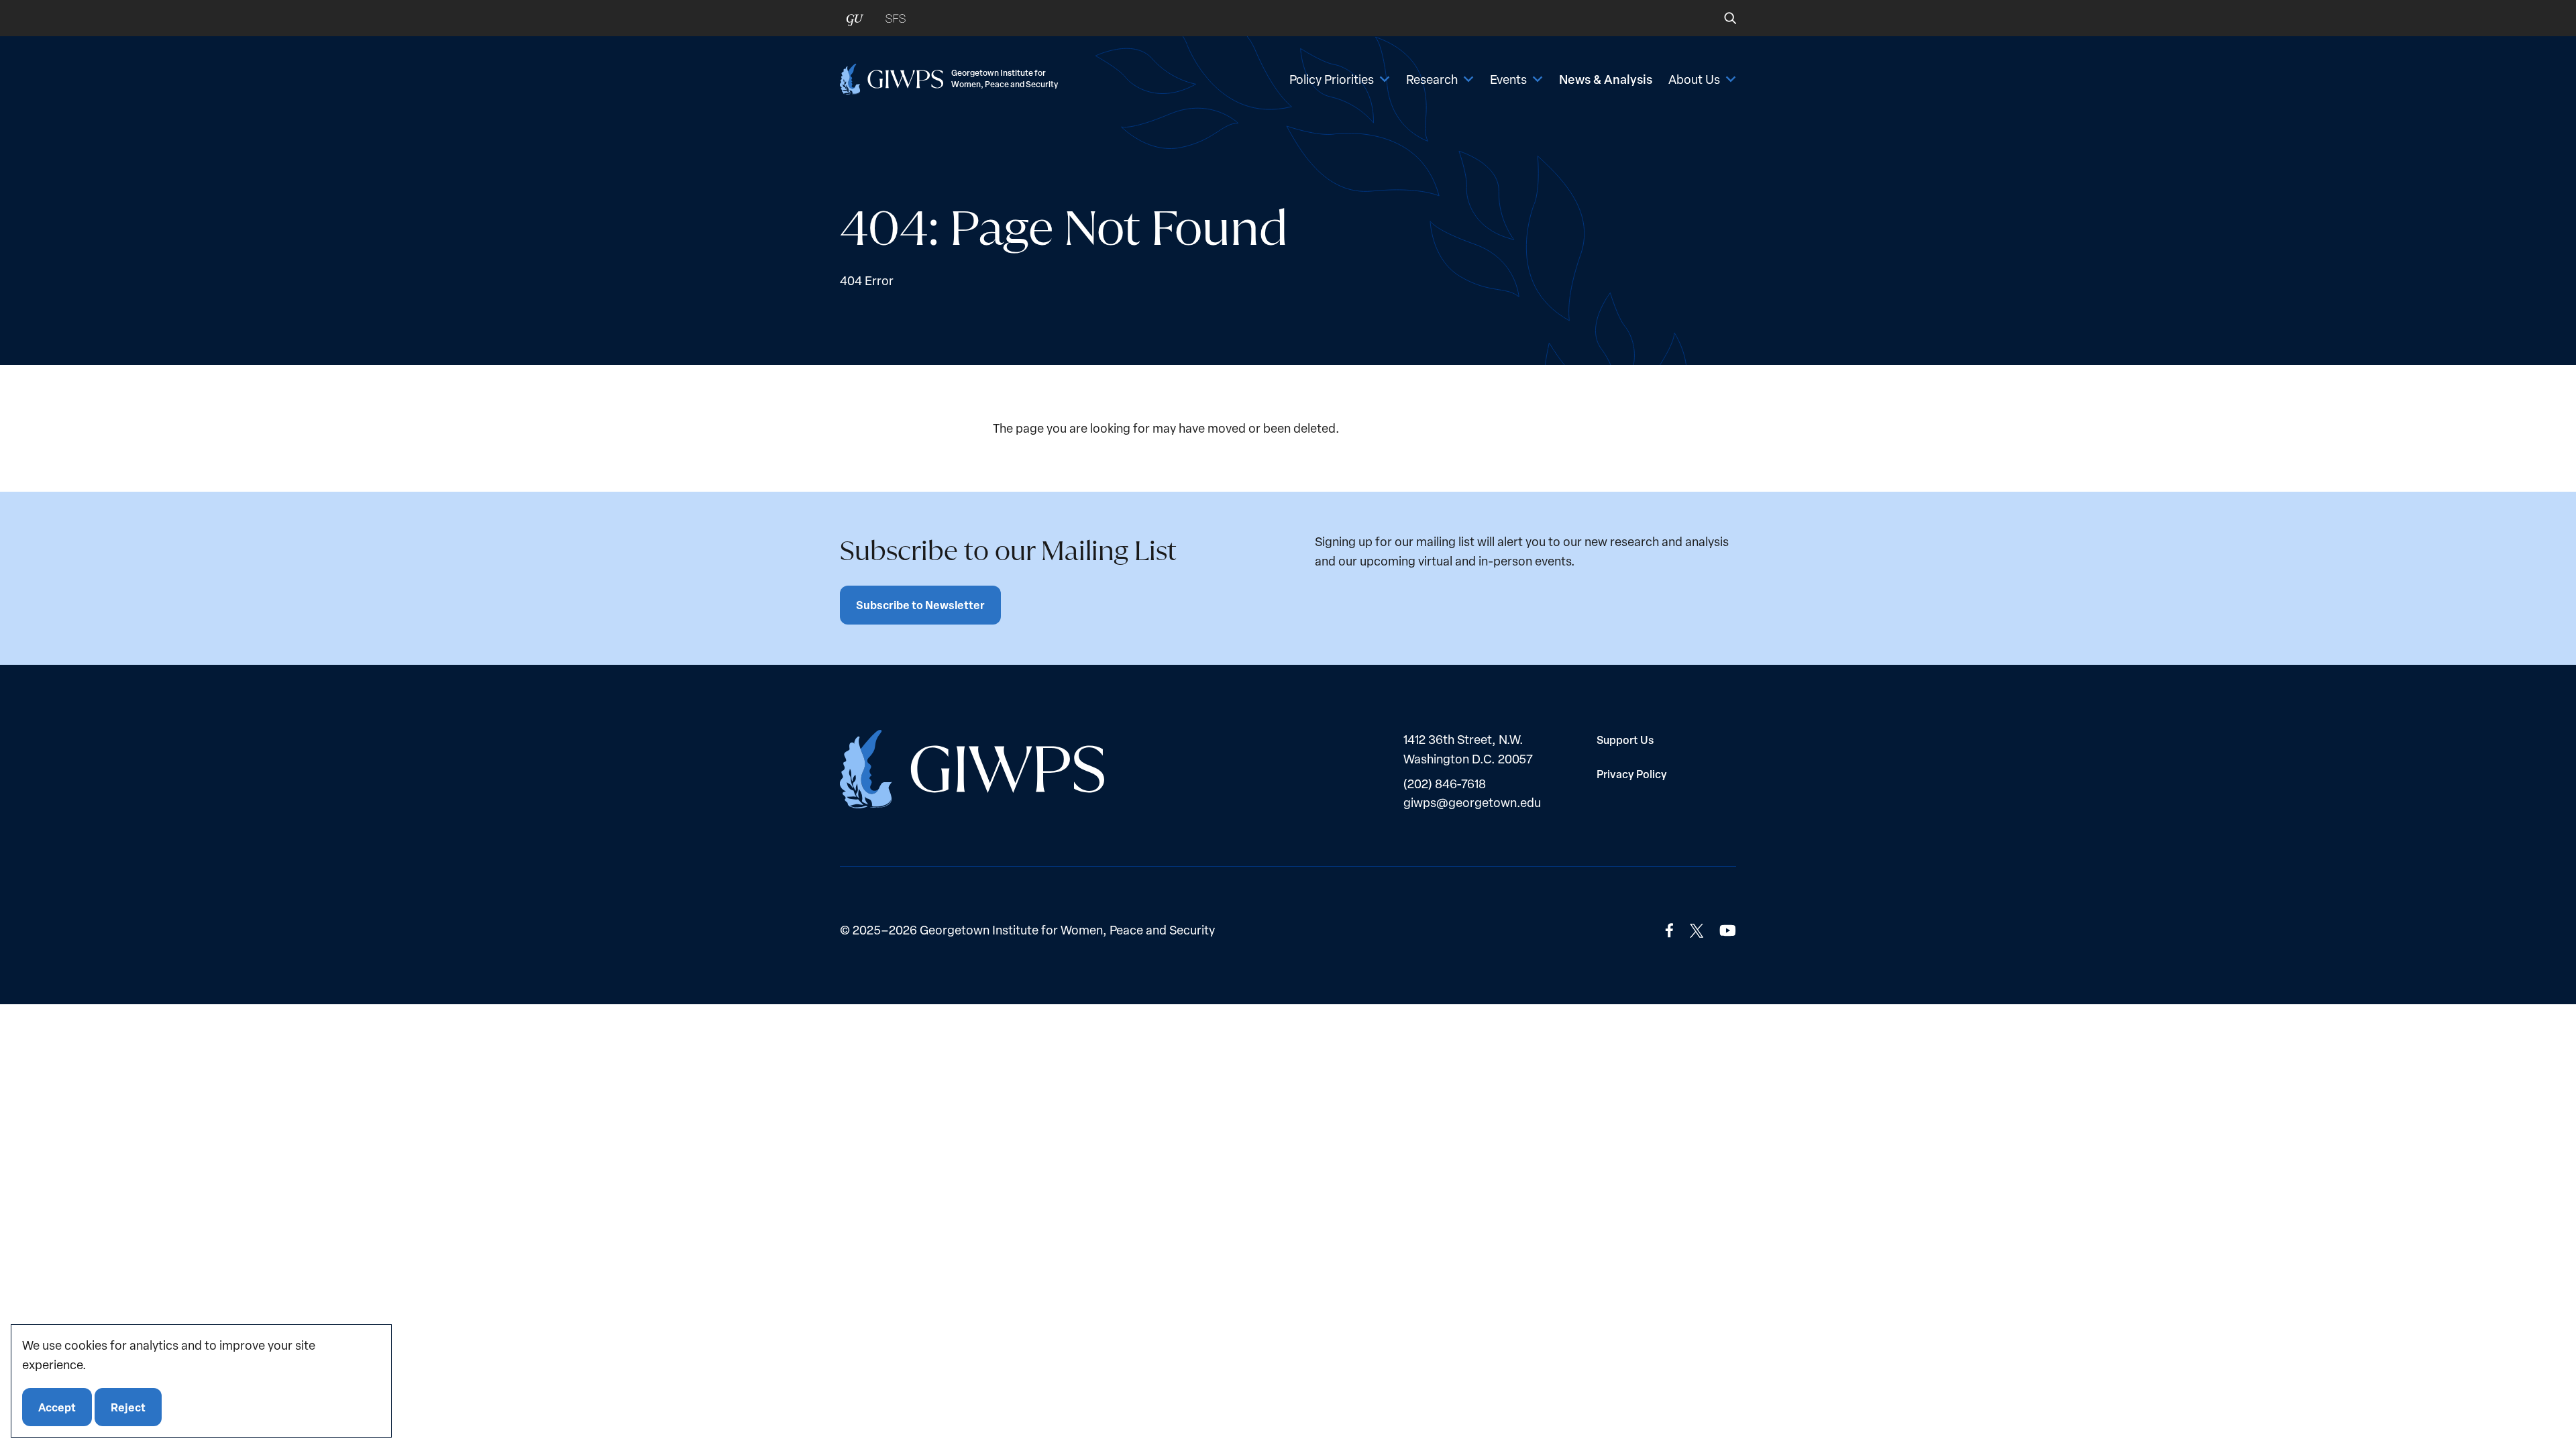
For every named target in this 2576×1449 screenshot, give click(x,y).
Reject (128, 1406)
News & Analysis (1606, 79)
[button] (1721, 18)
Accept (57, 1406)
